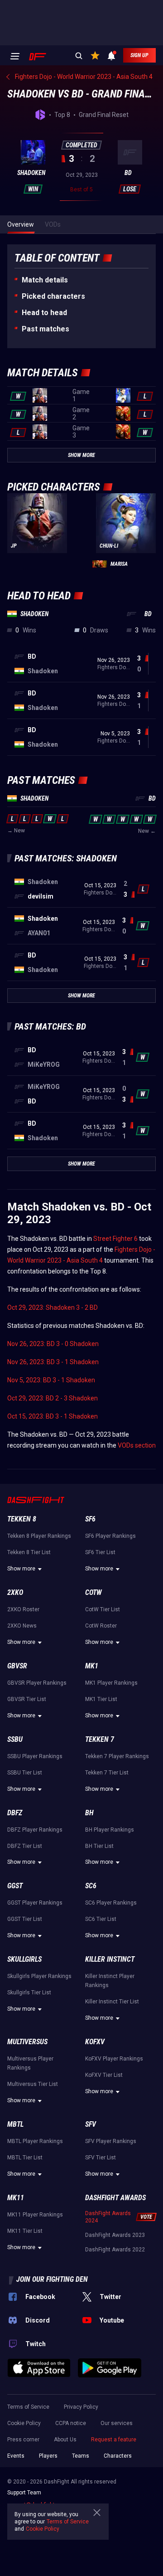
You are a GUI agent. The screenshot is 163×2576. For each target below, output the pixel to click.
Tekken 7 (100, 1739)
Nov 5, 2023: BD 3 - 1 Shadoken (51, 1380)
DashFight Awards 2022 (115, 2250)
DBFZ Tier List (25, 1846)
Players (48, 2456)
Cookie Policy (24, 2423)
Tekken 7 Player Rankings (117, 1756)
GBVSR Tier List (27, 1699)
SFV (91, 2124)
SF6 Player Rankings (110, 1536)
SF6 (90, 1519)
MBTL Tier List (25, 2158)
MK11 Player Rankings (35, 2215)
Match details (45, 280)
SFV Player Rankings (111, 2141)
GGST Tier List (25, 1919)
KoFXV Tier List (104, 2075)
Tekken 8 (22, 1519)
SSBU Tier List (25, 1773)
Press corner (23, 2440)
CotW (93, 1592)
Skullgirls (24, 1959)
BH (89, 1813)
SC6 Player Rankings (111, 1903)
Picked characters (53, 296)
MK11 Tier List (25, 2231)
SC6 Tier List (101, 1919)
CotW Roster (101, 1626)
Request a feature (114, 2440)
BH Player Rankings (110, 1830)
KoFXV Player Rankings (114, 2059)
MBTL (15, 2124)
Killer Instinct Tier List (112, 2002)
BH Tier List (99, 1846)
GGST (15, 1886)
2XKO (15, 1592)
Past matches (46, 329)
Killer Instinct (110, 1959)
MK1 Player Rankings (111, 1683)
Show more (21, 1569)
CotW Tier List (103, 1609)
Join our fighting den (52, 2279)
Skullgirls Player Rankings (39, 1976)
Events (16, 2456)
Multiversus (27, 2042)
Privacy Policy (81, 2407)
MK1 (92, 1666)
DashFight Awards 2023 (115, 2235)
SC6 (91, 1886)
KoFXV (95, 2042)
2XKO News (22, 1626)
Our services (117, 2423)
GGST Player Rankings (35, 1903)
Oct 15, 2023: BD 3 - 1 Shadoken (53, 1416)
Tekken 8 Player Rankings (39, 1536)
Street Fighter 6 (115, 1239)
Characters (118, 2456)
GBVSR (17, 1666)
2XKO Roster (23, 1609)
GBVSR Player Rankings (37, 1683)
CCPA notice (71, 2423)
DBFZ (15, 1813)
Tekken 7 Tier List (107, 1773)
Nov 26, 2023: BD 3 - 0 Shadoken (53, 1344)
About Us (65, 2440)
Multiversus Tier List (33, 2084)
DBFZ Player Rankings (35, 1830)
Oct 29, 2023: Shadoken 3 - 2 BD (53, 1307)
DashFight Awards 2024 (108, 2217)
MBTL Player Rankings (35, 2141)
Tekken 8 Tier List (29, 1552)
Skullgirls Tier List (29, 1993)
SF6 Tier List (100, 1552)
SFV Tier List (101, 2158)
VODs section (137, 1445)
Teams (81, 2456)
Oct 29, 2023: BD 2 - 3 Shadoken (53, 1398)
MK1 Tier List (101, 1699)
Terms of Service (28, 2407)
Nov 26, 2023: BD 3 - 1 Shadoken (53, 1362)
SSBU (15, 1739)
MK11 (16, 2198)
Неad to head (44, 313)
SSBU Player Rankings (35, 1756)
